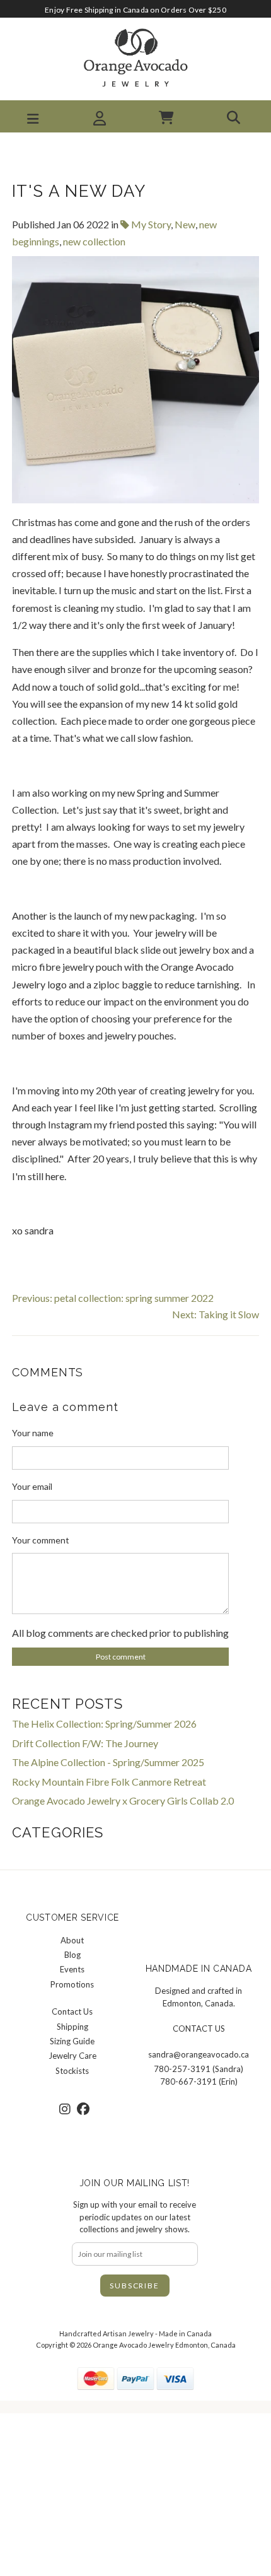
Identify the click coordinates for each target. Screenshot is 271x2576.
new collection (94, 241)
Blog (72, 1955)
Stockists (72, 2071)
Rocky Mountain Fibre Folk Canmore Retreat (109, 1782)
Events (72, 1969)
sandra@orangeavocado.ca (199, 2054)
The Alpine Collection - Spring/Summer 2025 (108, 1762)
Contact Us (72, 2011)
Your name (33, 1433)
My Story (150, 224)
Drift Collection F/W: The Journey (85, 1743)
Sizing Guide (72, 2041)
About (72, 1940)
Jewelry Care (72, 2056)
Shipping (72, 2027)
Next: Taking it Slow (216, 1314)
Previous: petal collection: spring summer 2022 (113, 1298)
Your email (32, 1486)
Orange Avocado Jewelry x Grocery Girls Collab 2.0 (123, 1800)
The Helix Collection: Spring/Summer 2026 (104, 1724)
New (185, 224)
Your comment (41, 1540)
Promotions (72, 1984)
